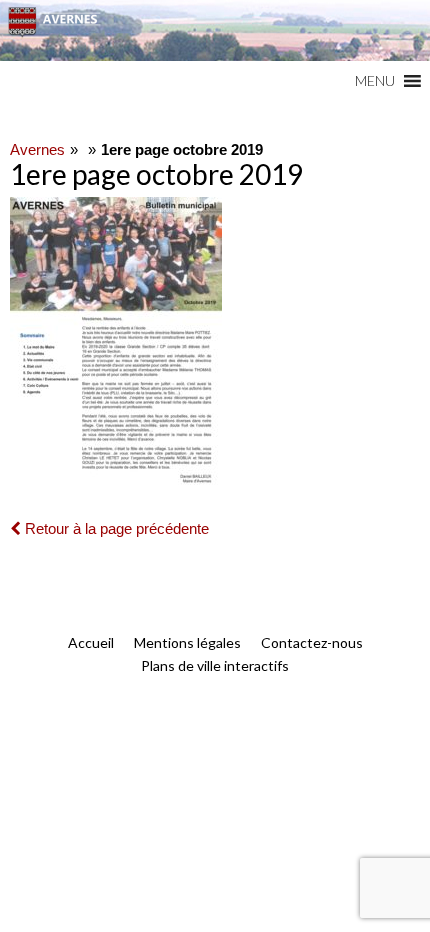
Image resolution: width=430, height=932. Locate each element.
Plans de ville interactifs (215, 665)
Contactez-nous (312, 642)
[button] (375, 81)
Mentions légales (187, 642)
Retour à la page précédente (115, 528)
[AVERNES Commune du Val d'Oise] (215, 30)
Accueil (91, 642)
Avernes (37, 149)
